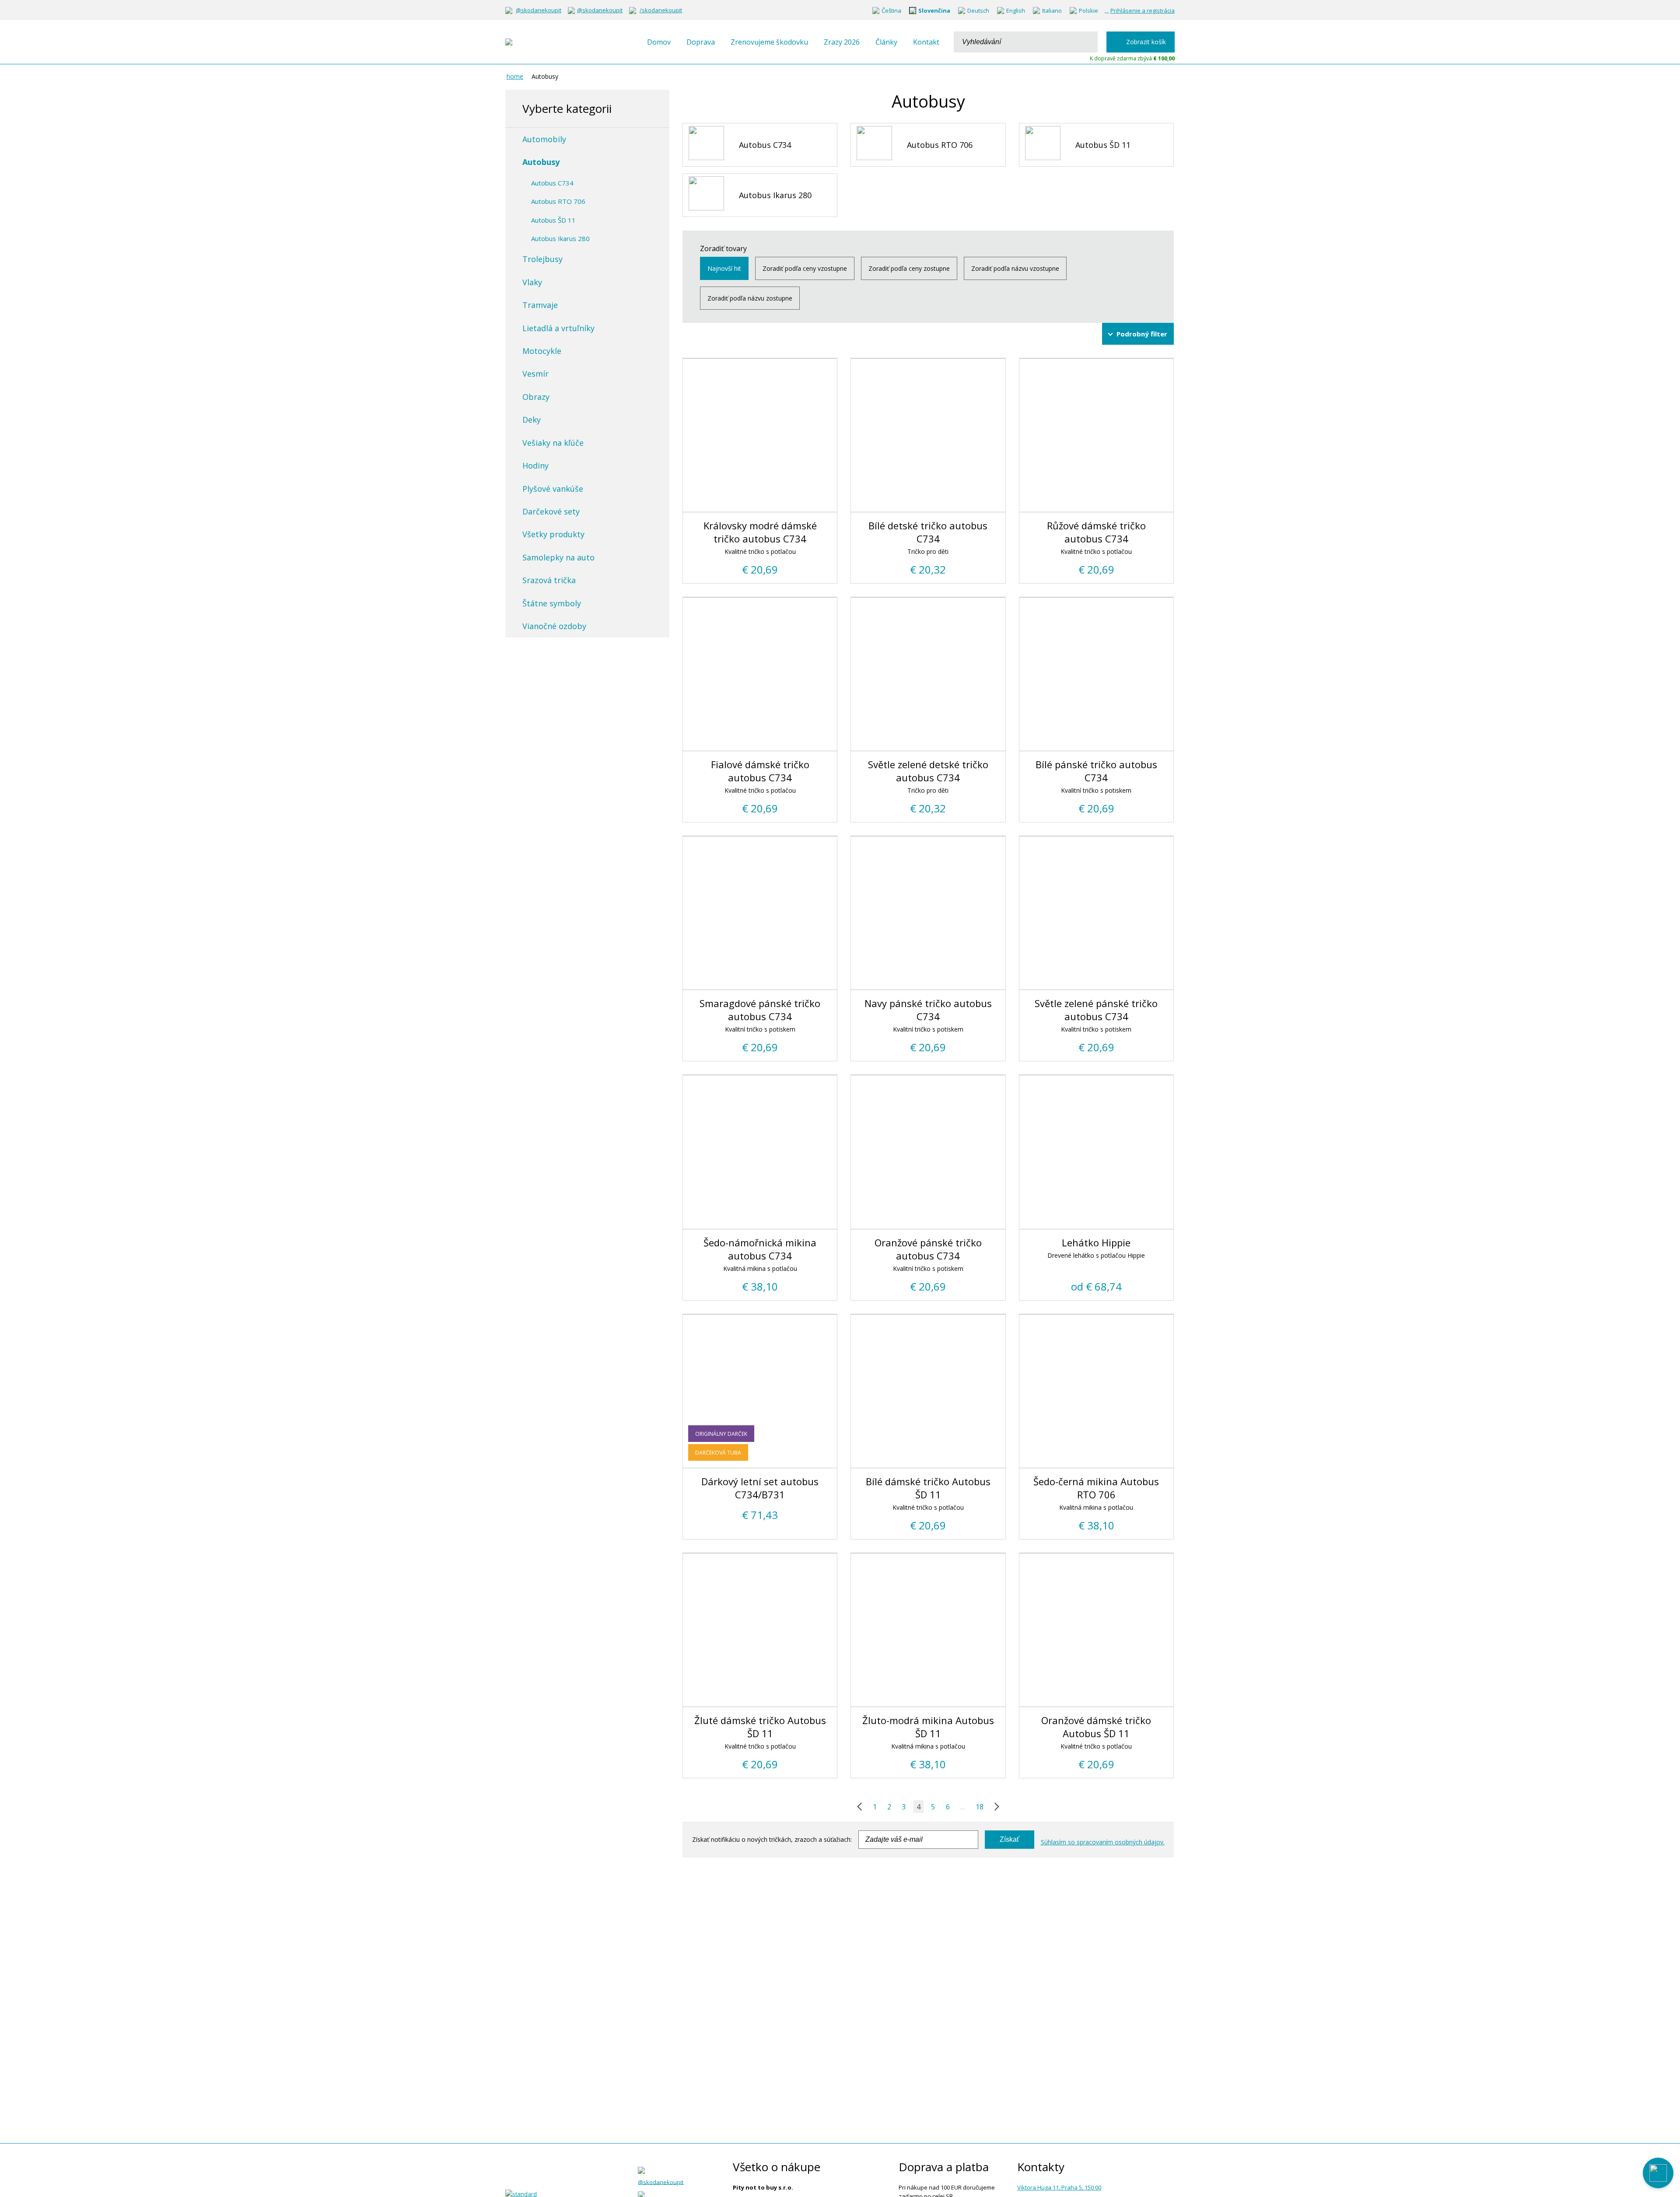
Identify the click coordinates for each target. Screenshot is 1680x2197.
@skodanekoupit (539, 10)
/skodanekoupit (661, 10)
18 (980, 1807)
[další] (995, 1807)
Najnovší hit (724, 268)
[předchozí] (861, 1807)
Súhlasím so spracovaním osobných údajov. (1103, 1842)
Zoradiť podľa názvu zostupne (750, 298)
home (515, 76)
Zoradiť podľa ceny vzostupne (805, 268)
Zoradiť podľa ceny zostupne (909, 268)
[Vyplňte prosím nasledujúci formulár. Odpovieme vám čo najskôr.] (1658, 2173)
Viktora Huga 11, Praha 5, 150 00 (1059, 2187)
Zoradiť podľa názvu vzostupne (1015, 268)
